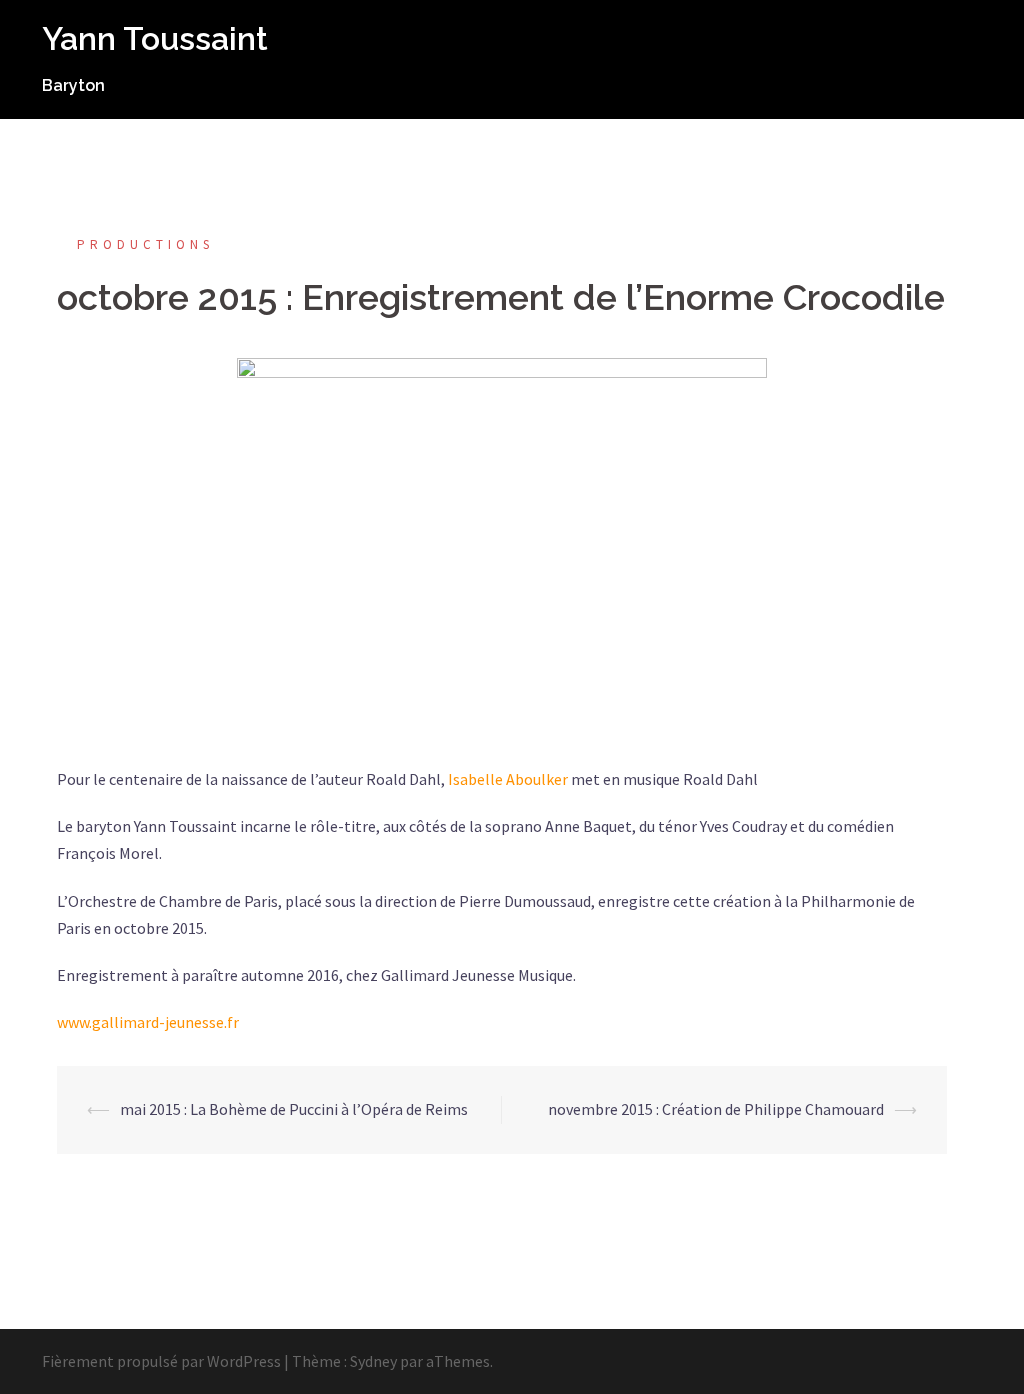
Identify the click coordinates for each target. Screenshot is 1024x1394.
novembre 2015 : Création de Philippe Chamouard (716, 1109)
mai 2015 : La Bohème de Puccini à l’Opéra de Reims (294, 1109)
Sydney (373, 1361)
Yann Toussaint (155, 38)
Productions (145, 244)
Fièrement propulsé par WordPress (161, 1361)
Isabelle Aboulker (508, 779)
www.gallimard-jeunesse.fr (148, 1022)
